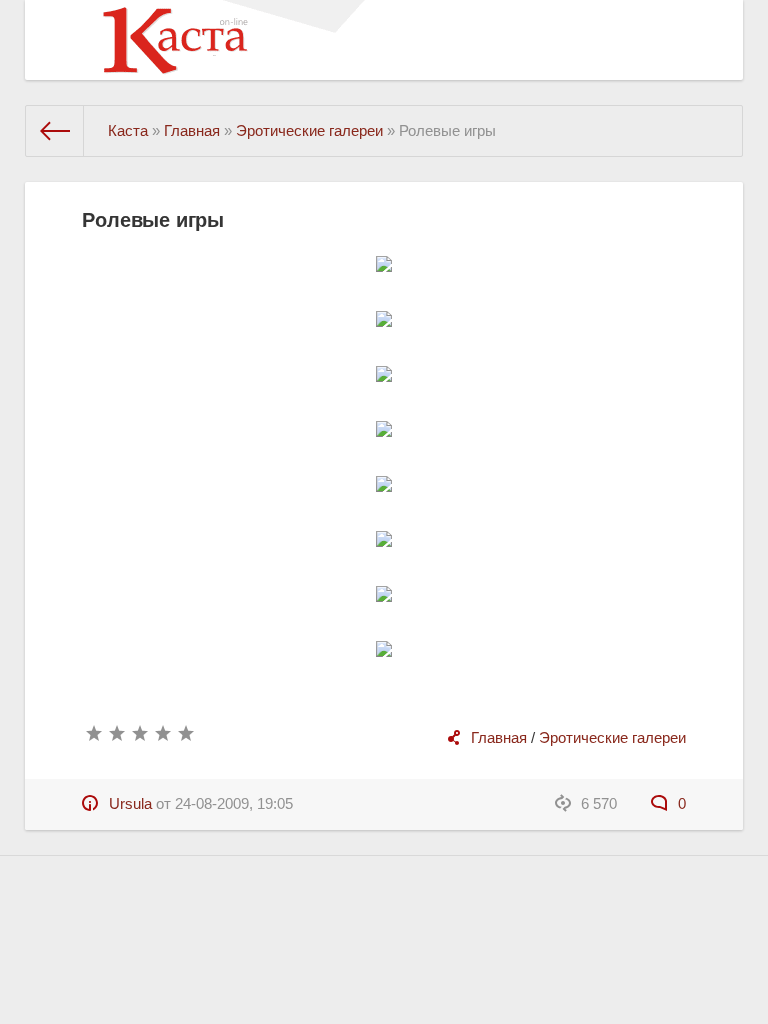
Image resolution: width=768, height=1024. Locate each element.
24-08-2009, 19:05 (234, 803)
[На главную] (55, 131)
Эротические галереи (612, 737)
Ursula (130, 803)
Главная (499, 737)
